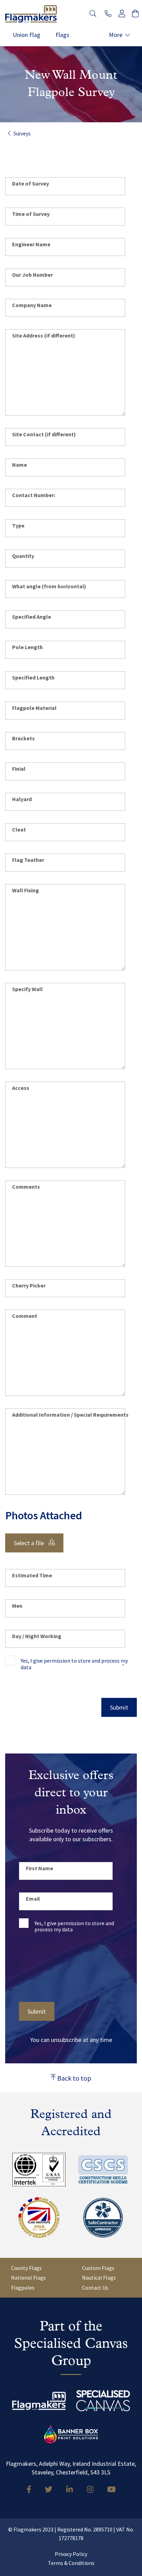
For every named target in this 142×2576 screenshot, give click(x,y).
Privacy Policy (71, 2554)
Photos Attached (44, 1515)
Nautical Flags (99, 2278)
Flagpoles (23, 2288)
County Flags (26, 2268)
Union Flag (27, 35)
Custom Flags (98, 2268)
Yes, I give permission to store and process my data (74, 1664)
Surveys (22, 134)
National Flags (28, 2278)
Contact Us (95, 2288)
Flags (62, 35)
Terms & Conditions (71, 2563)
